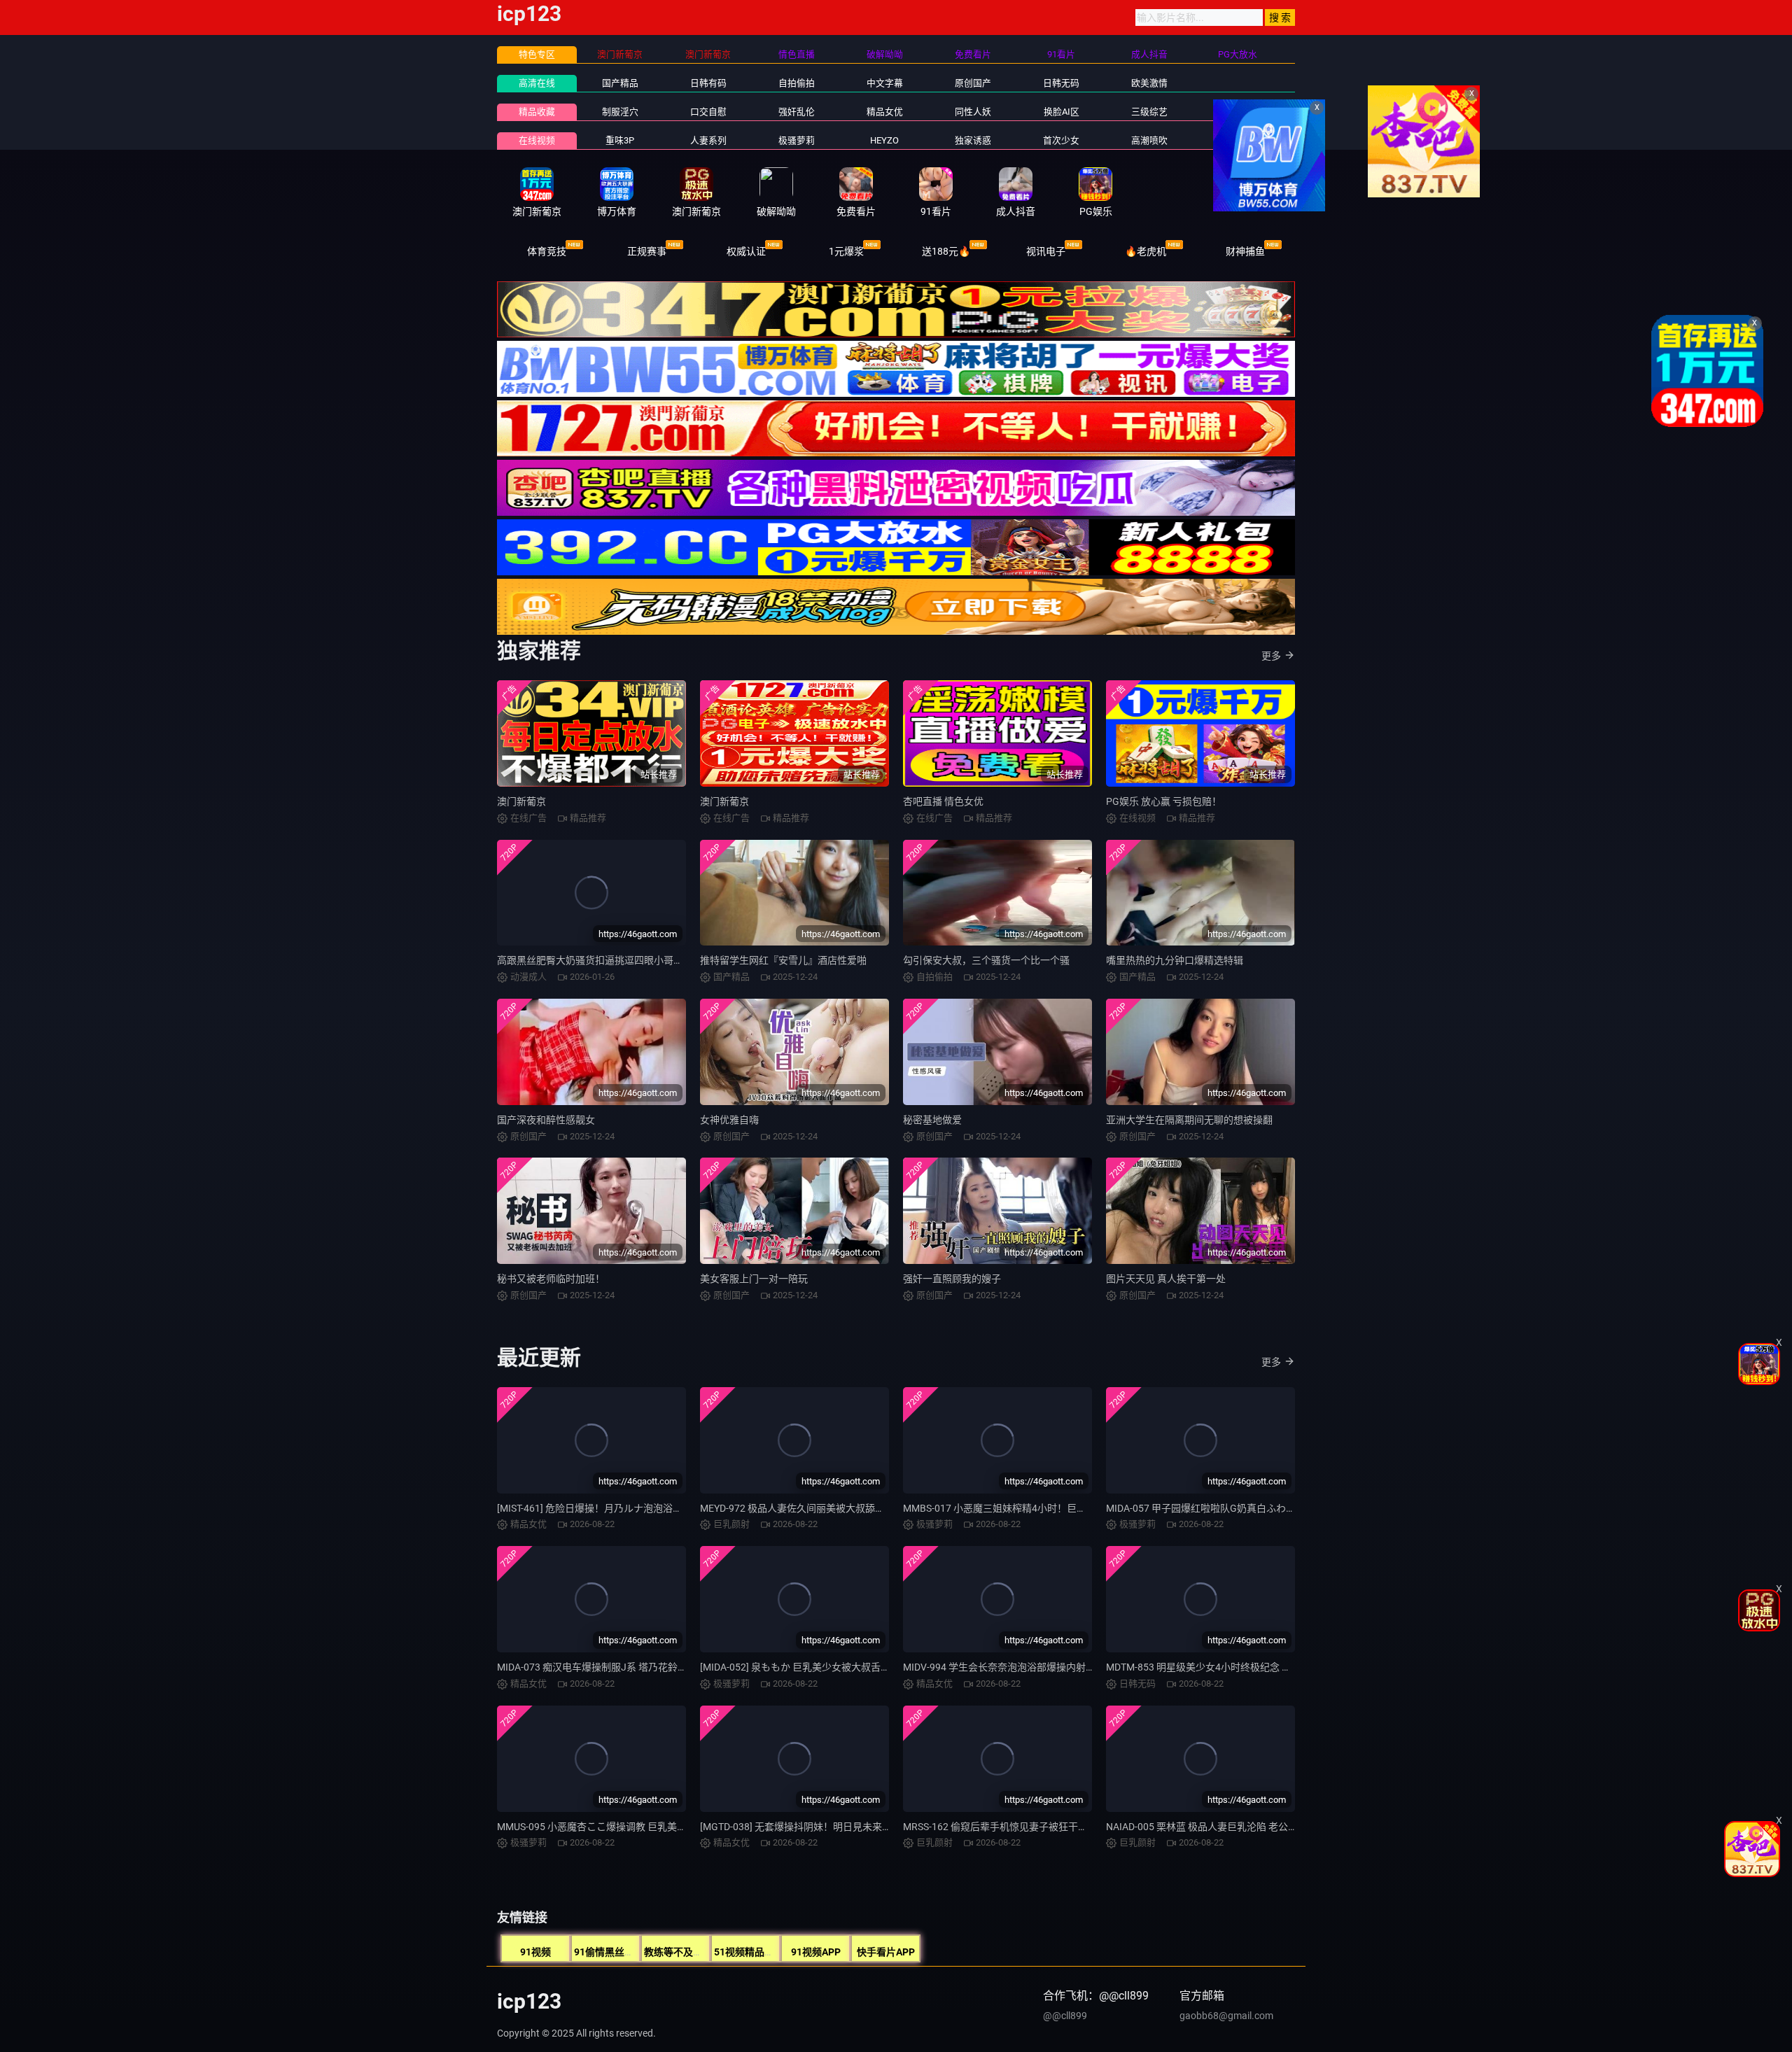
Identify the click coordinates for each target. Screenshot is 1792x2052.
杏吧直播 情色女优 (943, 801)
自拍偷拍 (797, 83)
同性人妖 (973, 112)
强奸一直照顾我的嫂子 (952, 1279)
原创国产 (973, 83)
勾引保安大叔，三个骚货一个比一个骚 (986, 960)
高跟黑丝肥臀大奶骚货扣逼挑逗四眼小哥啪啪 (595, 960)
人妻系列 (708, 140)
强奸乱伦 (797, 112)
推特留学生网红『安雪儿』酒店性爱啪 (783, 960)
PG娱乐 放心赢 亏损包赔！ (1164, 801)
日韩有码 (708, 83)
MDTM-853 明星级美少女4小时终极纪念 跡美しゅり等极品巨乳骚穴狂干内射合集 (1282, 1667)
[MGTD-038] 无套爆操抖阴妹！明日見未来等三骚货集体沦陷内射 (840, 1827)
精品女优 (885, 112)
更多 (1271, 656)
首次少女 (1061, 140)
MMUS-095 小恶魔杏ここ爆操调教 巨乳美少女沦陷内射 (616, 1827)
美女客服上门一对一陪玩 (754, 1279)
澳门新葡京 (521, 801)
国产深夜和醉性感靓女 (546, 1120)
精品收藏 (537, 112)
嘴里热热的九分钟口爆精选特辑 (1175, 960)
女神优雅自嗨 (729, 1120)
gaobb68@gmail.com (1226, 2016)
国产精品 (620, 83)
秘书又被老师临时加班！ (551, 1279)
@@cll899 (1065, 2016)
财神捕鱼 (1245, 251)
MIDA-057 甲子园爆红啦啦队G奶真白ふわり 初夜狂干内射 (1231, 1508)
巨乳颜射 (1238, 140)
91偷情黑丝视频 (609, 1952)
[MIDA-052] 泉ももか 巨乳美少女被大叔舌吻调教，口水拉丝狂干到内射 (854, 1667)
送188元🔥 (946, 251)
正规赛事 (647, 251)
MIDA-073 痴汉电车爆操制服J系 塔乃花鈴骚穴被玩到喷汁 (622, 1667)
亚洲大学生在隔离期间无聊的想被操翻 (1189, 1120)
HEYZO (884, 140)
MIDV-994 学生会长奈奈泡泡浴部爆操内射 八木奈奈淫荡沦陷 (1035, 1667)
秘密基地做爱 (932, 1120)
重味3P (620, 140)
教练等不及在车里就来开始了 (708, 1952)
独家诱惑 (973, 140)
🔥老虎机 (1146, 251)
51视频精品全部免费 (759, 1952)
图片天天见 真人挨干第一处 (1166, 1279)
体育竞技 (547, 251)
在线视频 (537, 140)
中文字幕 (885, 83)
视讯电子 (1046, 251)
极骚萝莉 (797, 140)
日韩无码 (1061, 83)
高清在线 (537, 83)
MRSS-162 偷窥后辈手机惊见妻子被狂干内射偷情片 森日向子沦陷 (1045, 1827)
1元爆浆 (846, 251)
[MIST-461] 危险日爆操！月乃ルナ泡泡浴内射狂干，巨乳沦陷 (629, 1508)
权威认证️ (746, 251)
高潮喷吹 (1149, 140)
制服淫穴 (620, 112)
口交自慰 (708, 112)
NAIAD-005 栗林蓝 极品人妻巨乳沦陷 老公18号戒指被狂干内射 (1242, 1827)
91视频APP (816, 1952)
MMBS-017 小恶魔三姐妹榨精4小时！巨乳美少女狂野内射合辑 (1039, 1508)
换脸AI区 (1062, 112)
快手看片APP (886, 1952)
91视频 (535, 1952)
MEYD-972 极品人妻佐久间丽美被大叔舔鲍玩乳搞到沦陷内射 (832, 1508)
